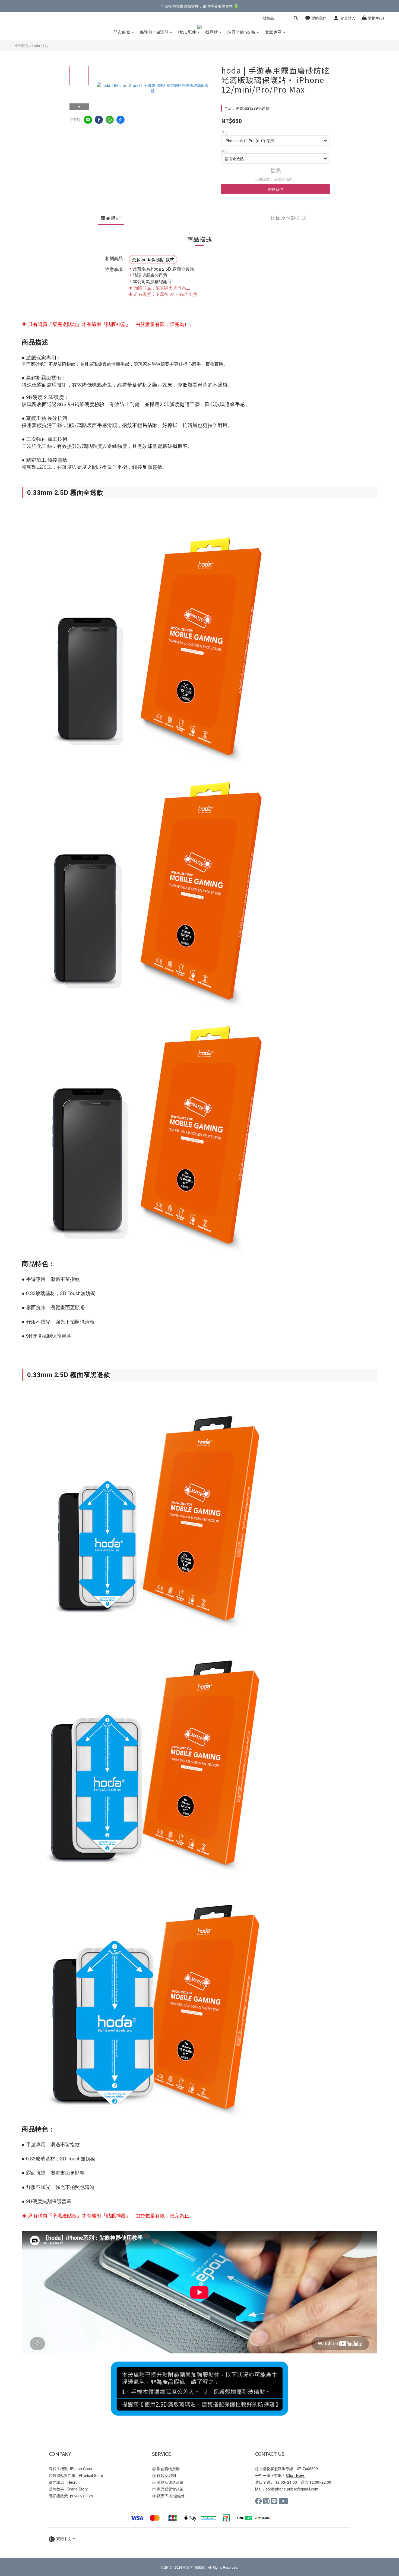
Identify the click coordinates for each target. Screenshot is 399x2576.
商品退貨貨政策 (171, 2489)
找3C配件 (187, 32)
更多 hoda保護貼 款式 (153, 259)
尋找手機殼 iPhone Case (70, 2469)
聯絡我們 (275, 189)
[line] (88, 120)
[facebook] (99, 120)
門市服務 (122, 32)
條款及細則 (170, 2475)
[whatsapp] (110, 120)
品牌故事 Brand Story (68, 2489)
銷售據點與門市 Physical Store (76, 2475)
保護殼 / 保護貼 (154, 32)
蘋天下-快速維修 (171, 2496)
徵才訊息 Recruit (64, 2482)
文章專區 (273, 32)
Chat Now (295, 2475)
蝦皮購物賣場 (168, 2469)
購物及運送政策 (171, 2482)
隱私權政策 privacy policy (71, 2496)
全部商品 (22, 45)
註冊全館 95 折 (242, 32)
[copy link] (121, 120)
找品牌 (212, 32)
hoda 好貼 (40, 45)
